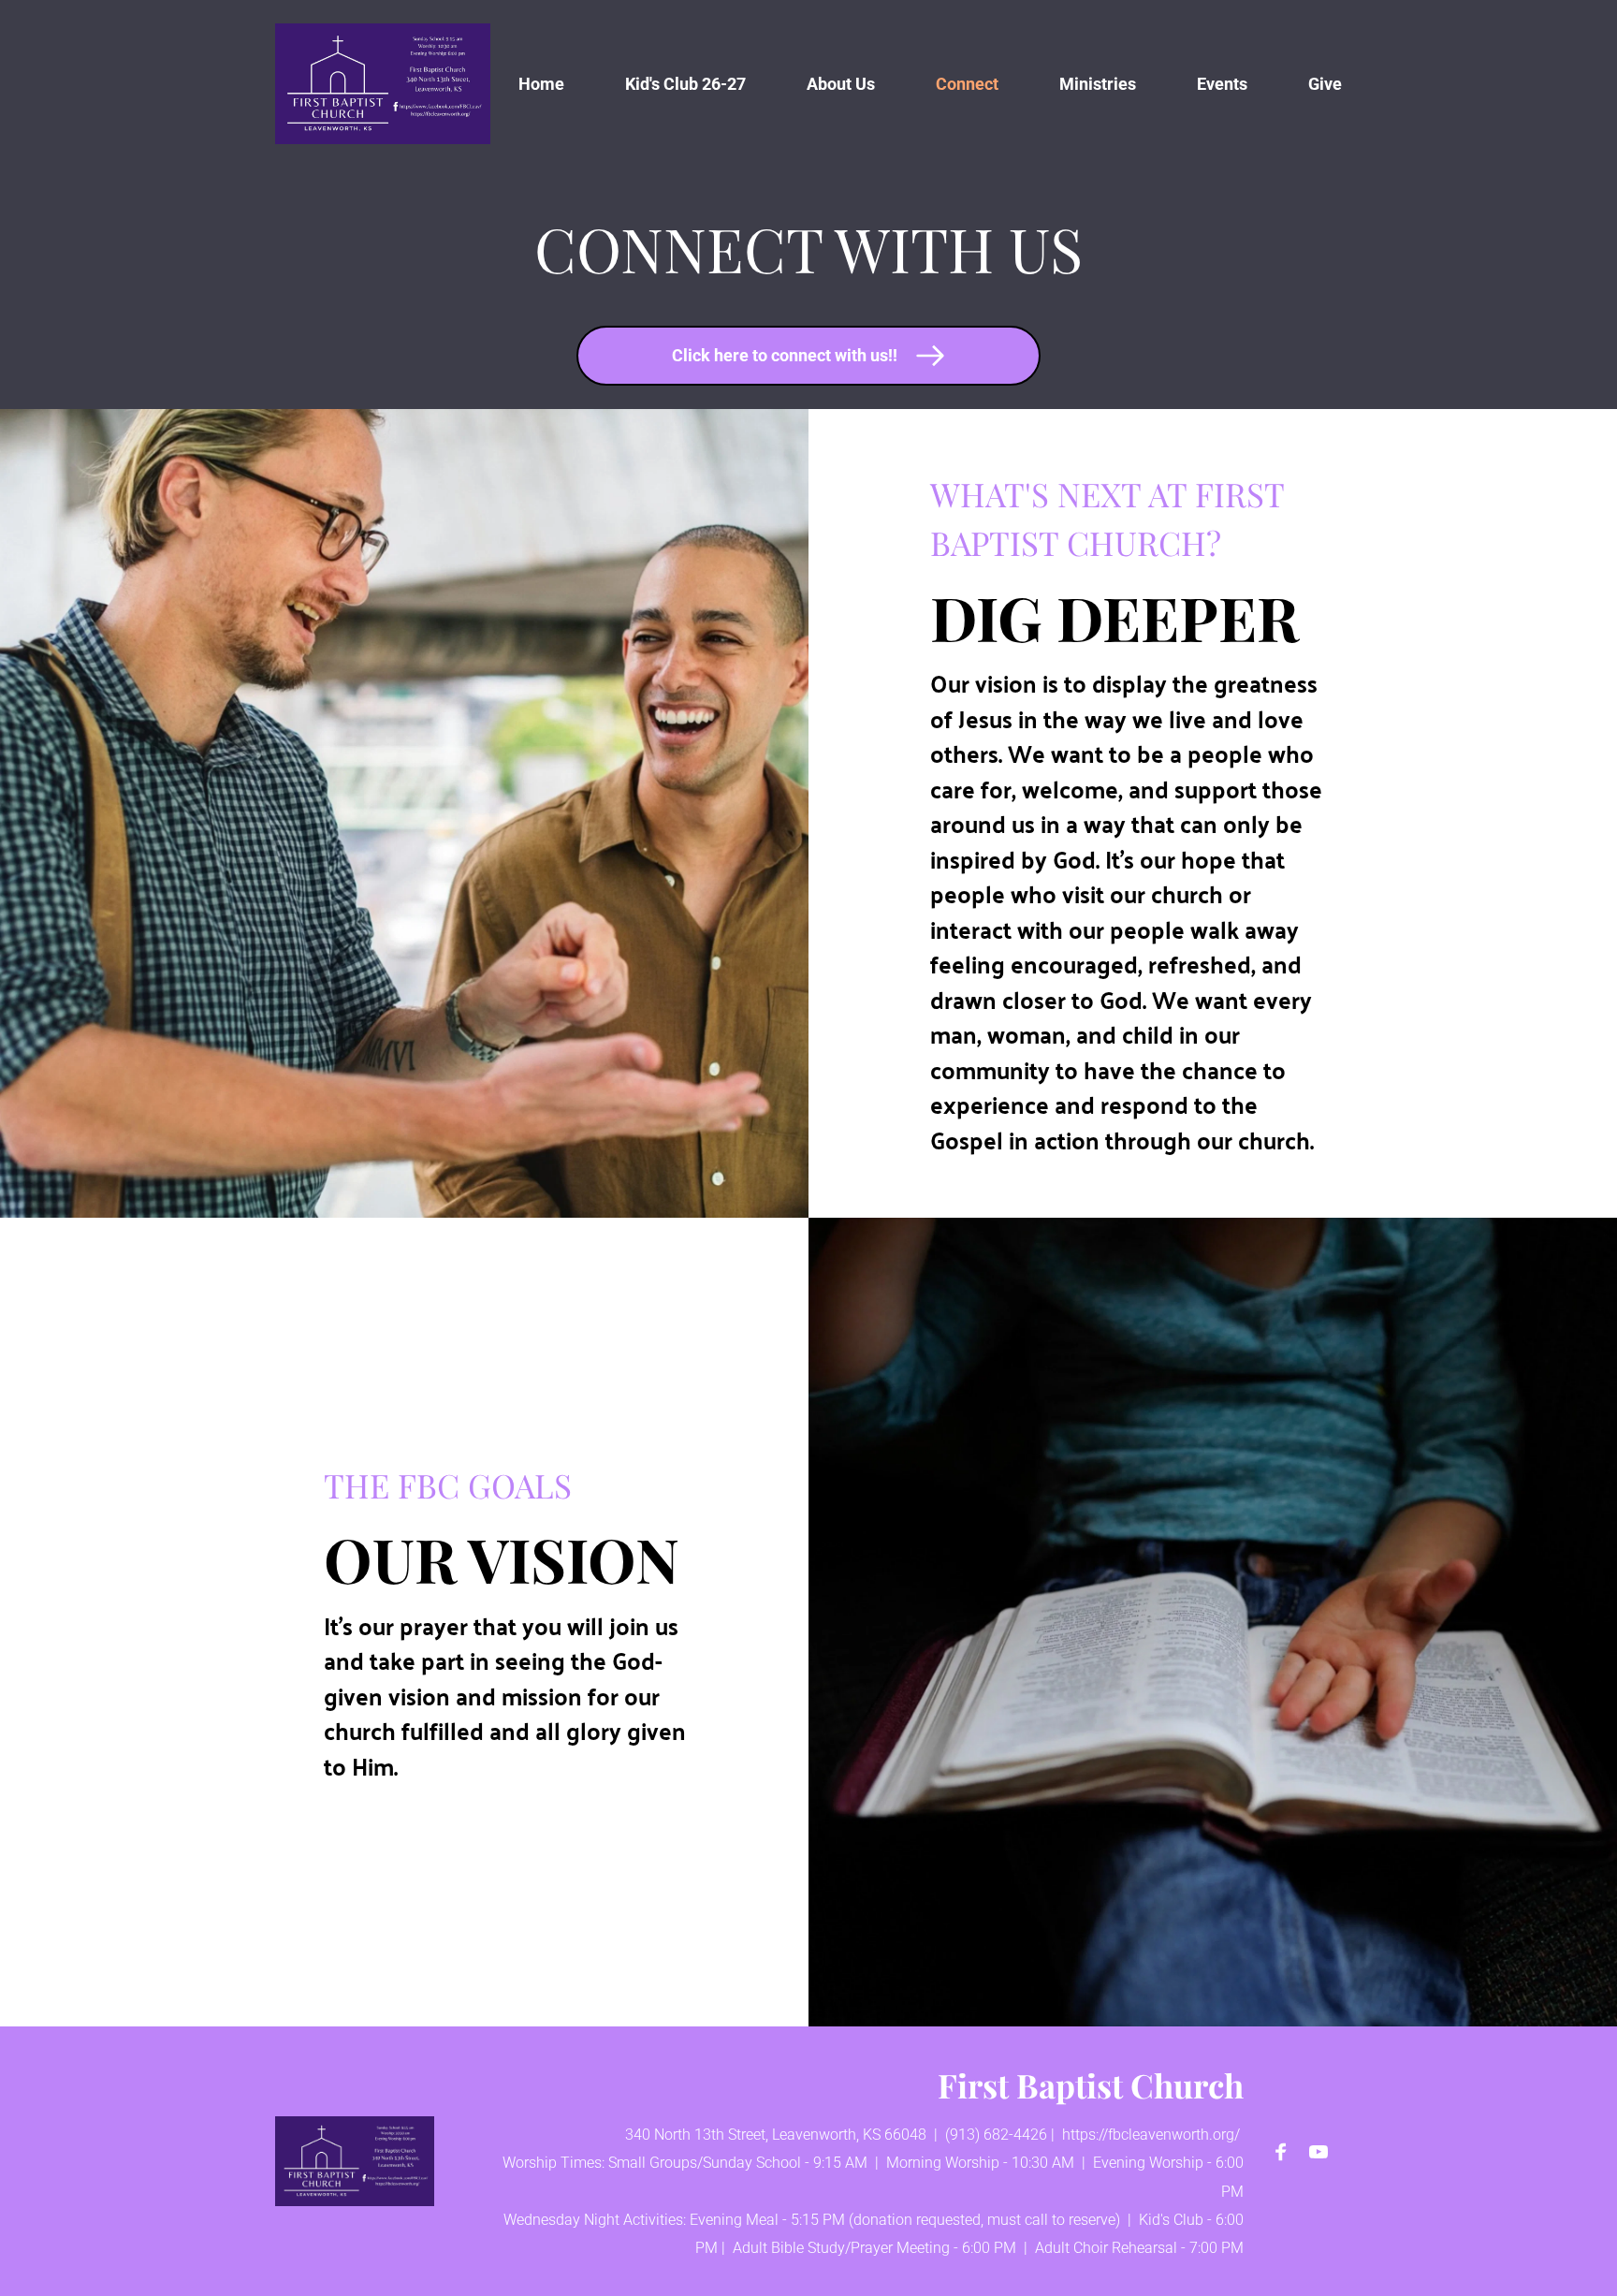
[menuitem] (541, 84)
